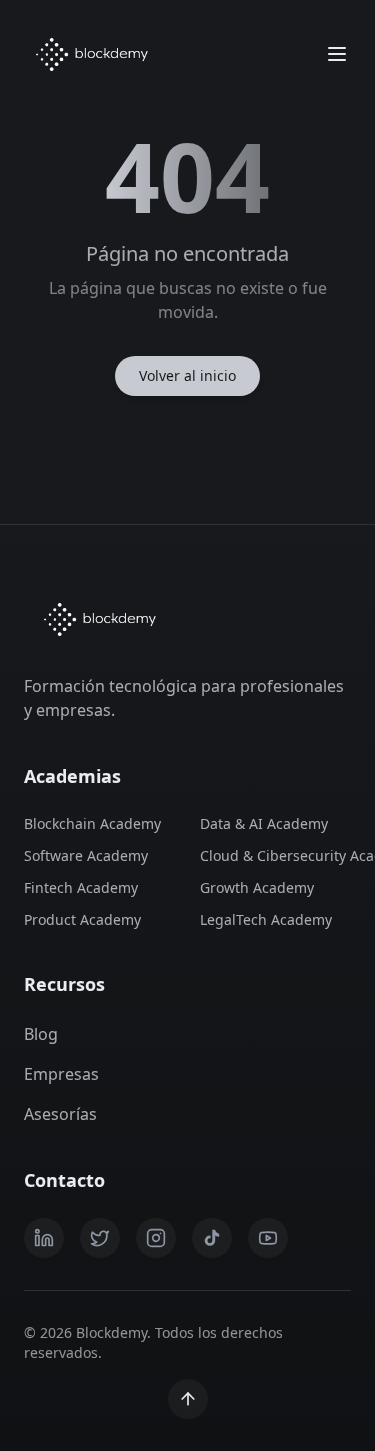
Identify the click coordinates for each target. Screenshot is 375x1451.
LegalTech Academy (266, 919)
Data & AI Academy (264, 823)
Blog (41, 1034)
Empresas (61, 1074)
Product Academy (82, 919)
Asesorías (60, 1114)
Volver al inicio (187, 375)
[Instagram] (156, 1238)
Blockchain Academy (92, 823)
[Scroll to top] (188, 1399)
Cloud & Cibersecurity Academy (276, 855)
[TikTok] (212, 1238)
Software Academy (86, 855)
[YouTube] (268, 1238)
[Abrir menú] (337, 54)
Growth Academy (257, 887)
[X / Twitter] (100, 1238)
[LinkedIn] (44, 1238)
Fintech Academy (81, 887)
